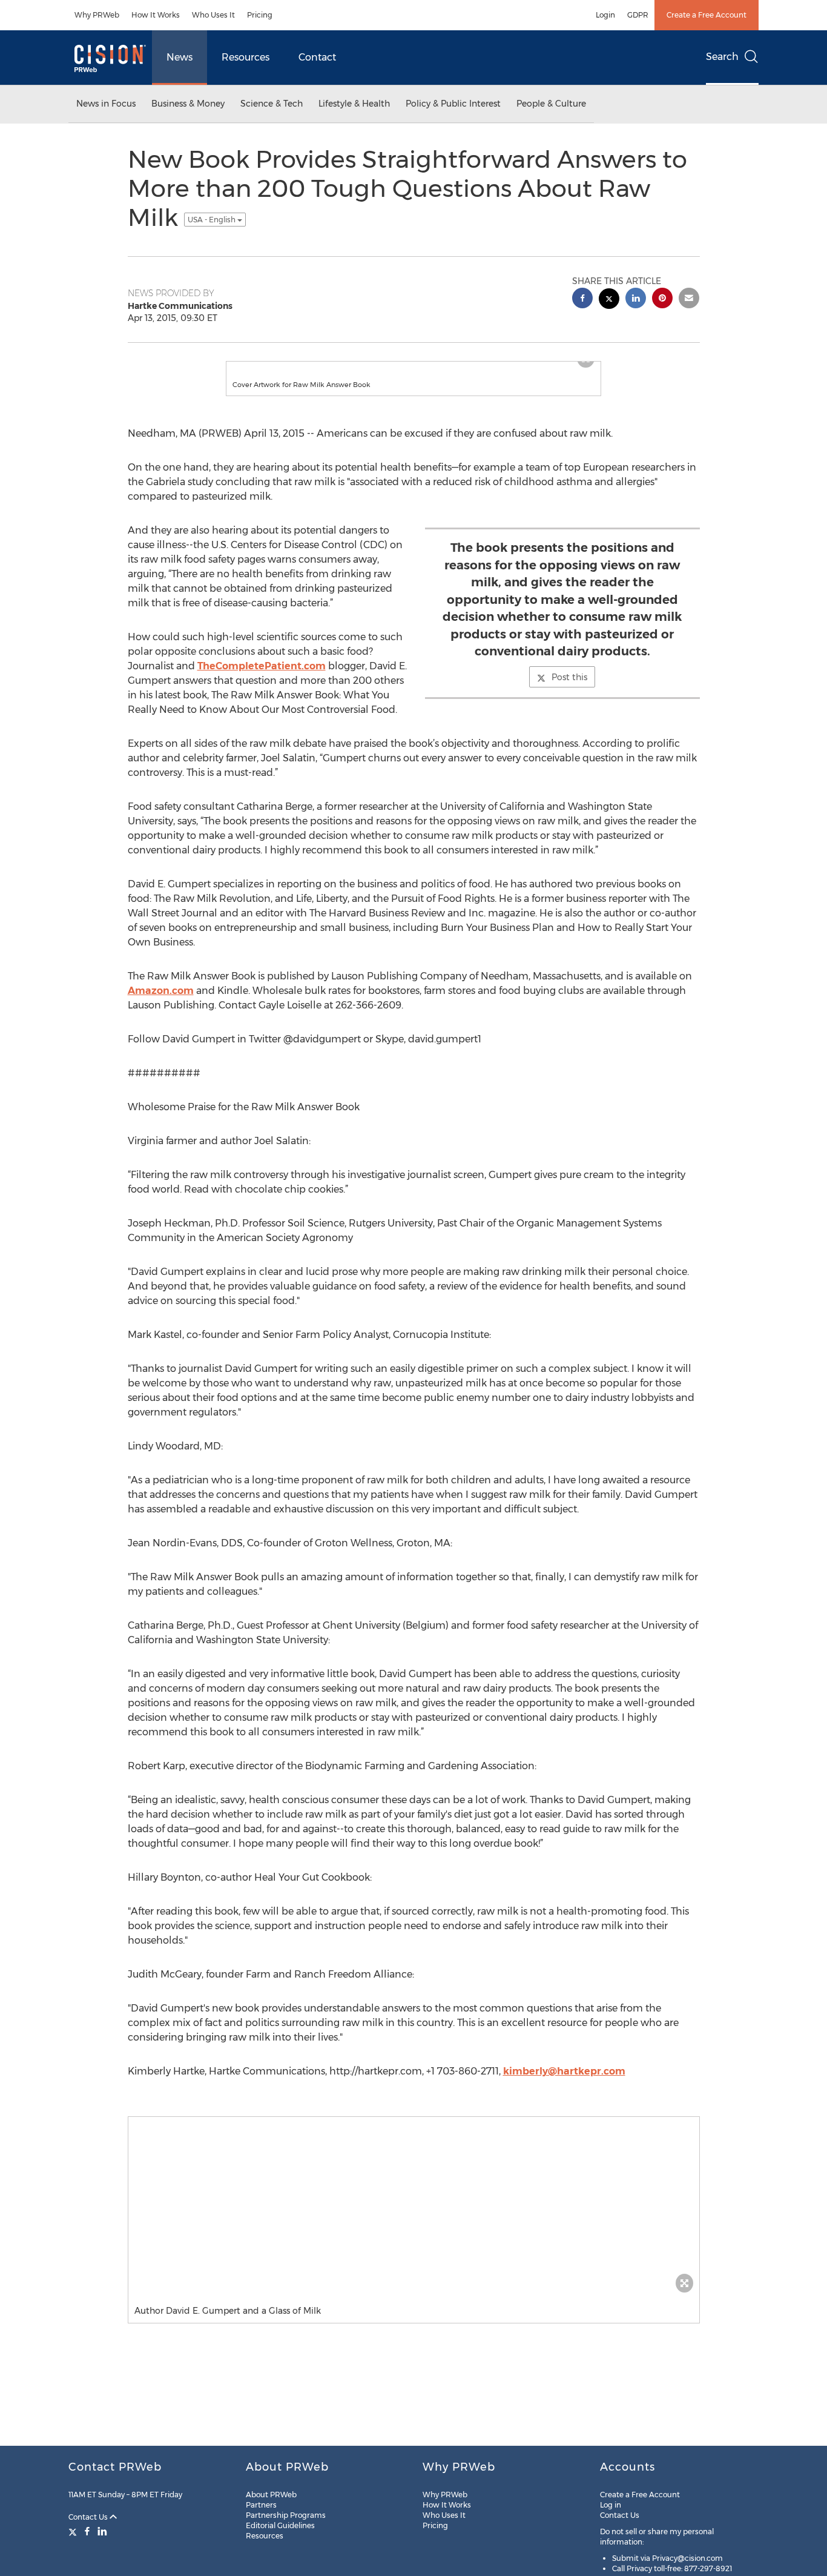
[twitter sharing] (609, 300)
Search (722, 57)
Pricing (260, 15)
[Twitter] (74, 2531)
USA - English (213, 220)
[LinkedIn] (102, 2531)
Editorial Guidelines (280, 2525)
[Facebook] (87, 2531)
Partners (261, 2505)
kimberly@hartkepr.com (564, 2083)
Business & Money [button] (188, 104)
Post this (569, 689)
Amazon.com (161, 1003)
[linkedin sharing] (636, 300)
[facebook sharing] (582, 300)
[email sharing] (689, 300)
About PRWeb (271, 2495)
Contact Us (89, 2517)
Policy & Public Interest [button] (453, 104)
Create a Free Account (707, 15)
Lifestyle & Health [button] (354, 104)
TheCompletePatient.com (262, 678)
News (180, 57)
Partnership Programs (286, 2515)
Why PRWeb (97, 15)
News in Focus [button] (106, 104)
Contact (317, 57)
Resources (245, 57)
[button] (413, 368)
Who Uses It (213, 15)
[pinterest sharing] (662, 300)
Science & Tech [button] (272, 104)
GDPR (638, 15)
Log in (611, 2505)
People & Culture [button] (551, 104)
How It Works (156, 15)
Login (605, 15)
